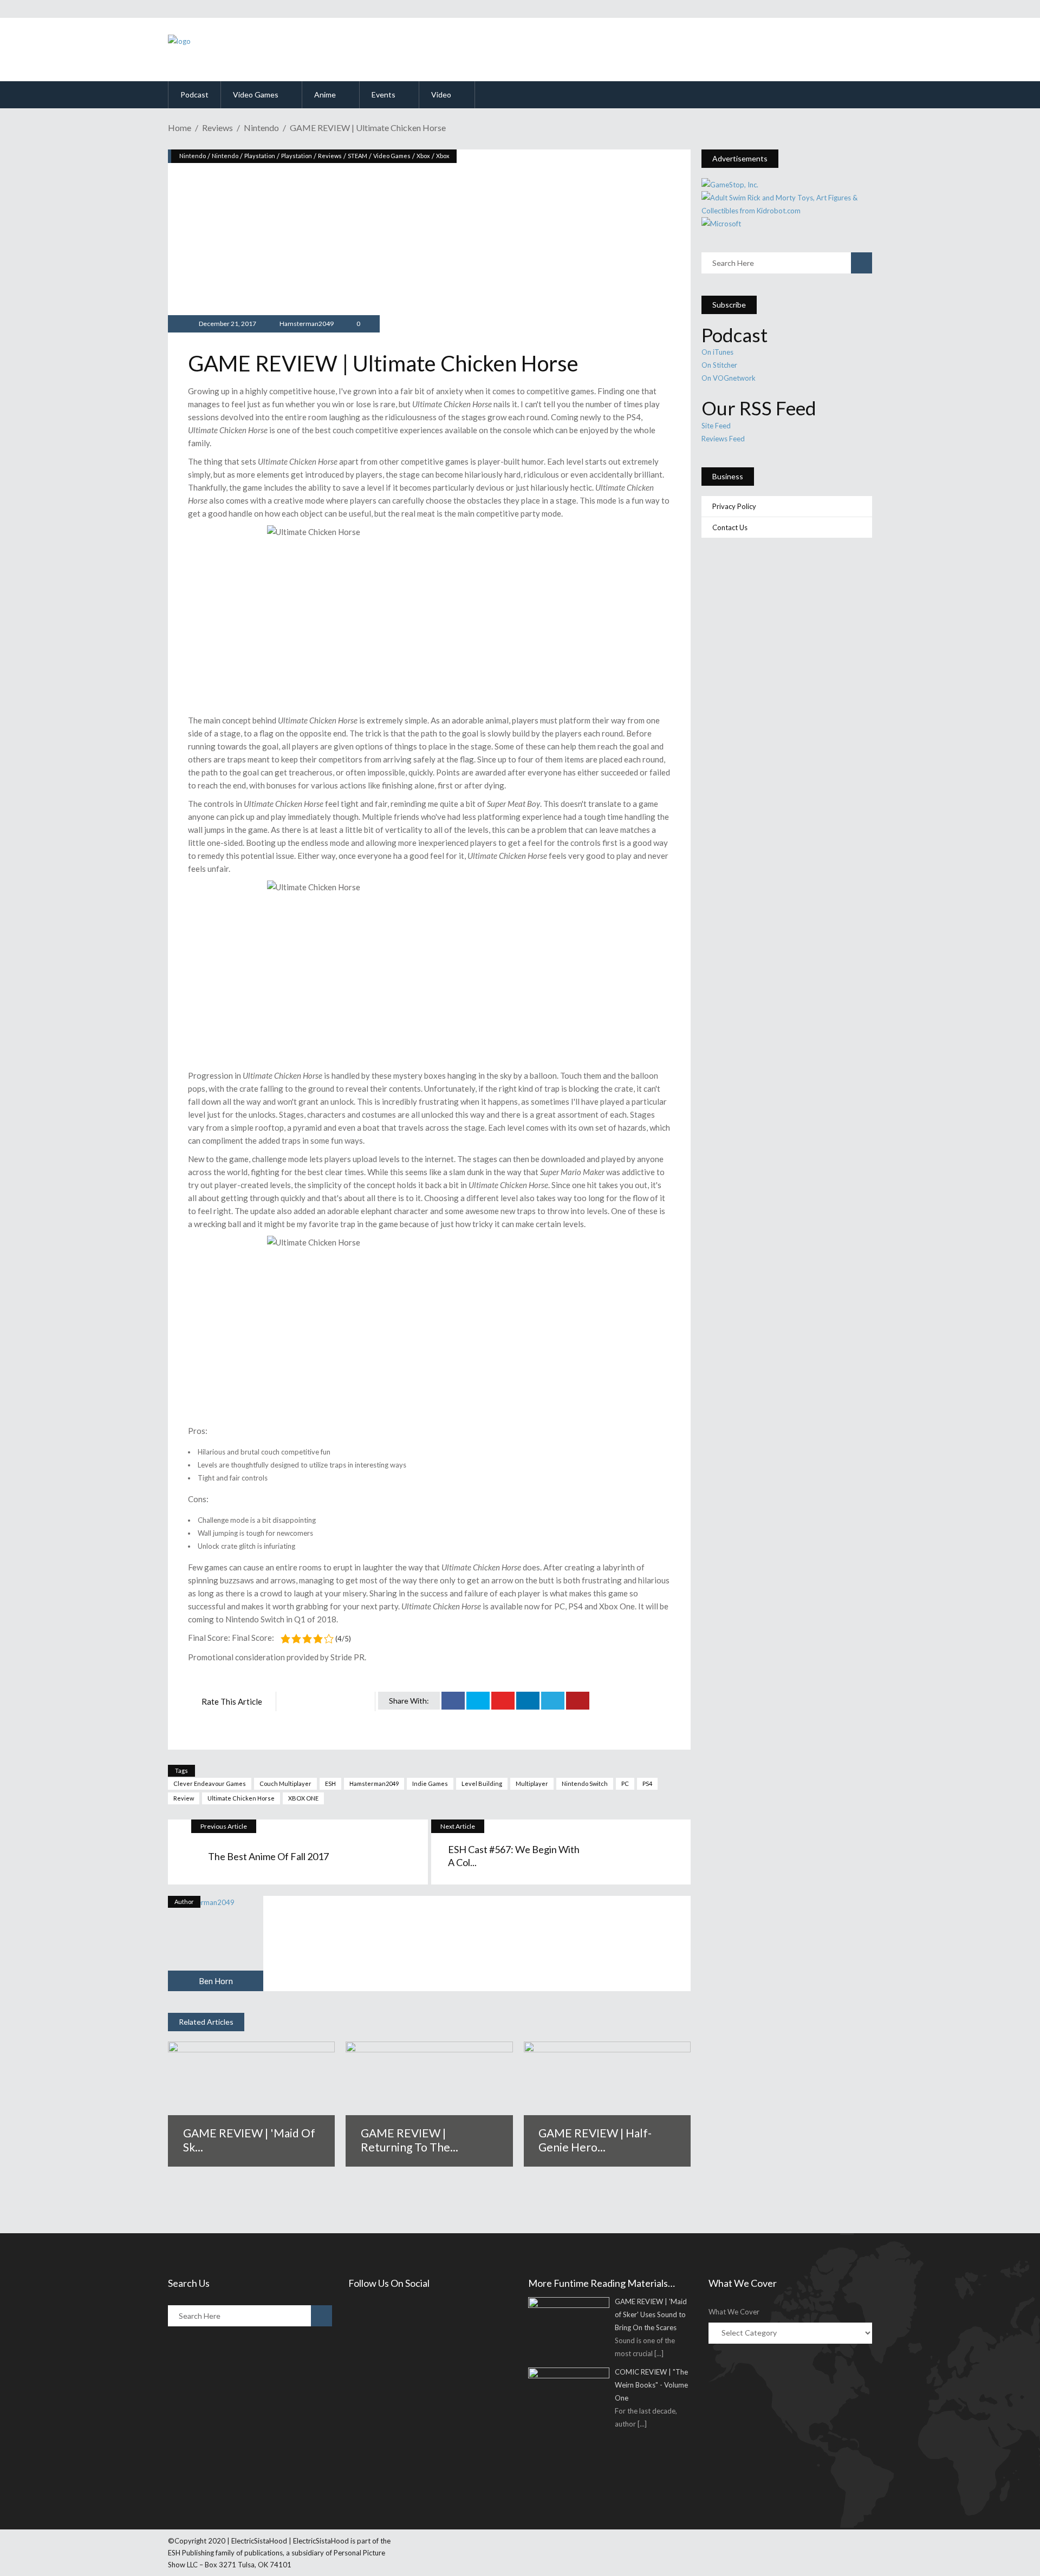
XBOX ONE (303, 1798)
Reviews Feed (723, 439)
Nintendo (261, 128)
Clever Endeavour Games (210, 1783)
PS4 (647, 1783)
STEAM (357, 156)
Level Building (482, 1783)
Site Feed (716, 426)
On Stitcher (719, 365)
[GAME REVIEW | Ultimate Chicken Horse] (216, 1944)
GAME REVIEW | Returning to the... (409, 2140)
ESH (330, 1783)
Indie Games (430, 1783)
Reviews (217, 128)
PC (625, 1783)
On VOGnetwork (729, 378)
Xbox (423, 156)
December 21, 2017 (227, 324)
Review (184, 1798)
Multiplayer (532, 1783)
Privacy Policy (734, 506)
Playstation (260, 156)
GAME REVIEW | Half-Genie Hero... (595, 2140)
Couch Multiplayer (285, 1783)
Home (180, 128)
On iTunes (717, 352)
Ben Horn (216, 1981)
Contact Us (730, 527)
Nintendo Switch (585, 1783)
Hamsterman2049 (307, 324)
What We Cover (734, 2312)
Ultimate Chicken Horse (241, 1798)
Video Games (392, 156)
